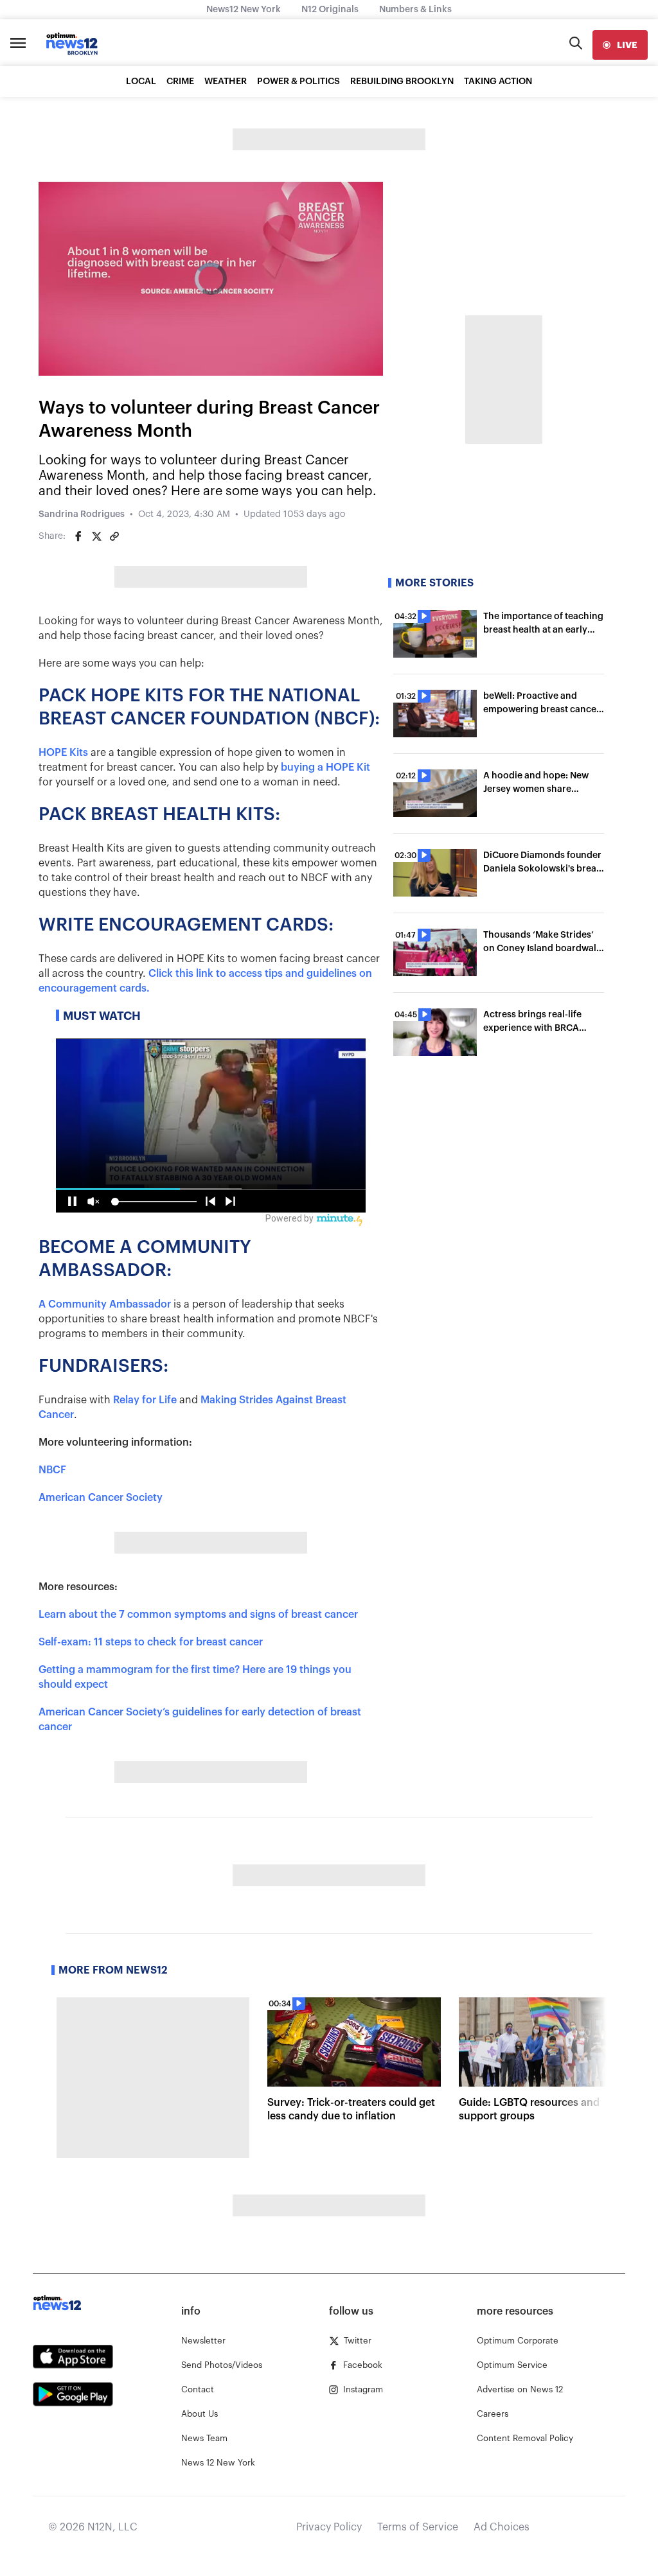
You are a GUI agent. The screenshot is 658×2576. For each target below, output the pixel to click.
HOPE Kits (63, 753)
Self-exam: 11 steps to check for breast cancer (151, 1642)
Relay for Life (145, 1400)
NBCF (52, 1470)
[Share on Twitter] (96, 536)
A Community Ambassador (105, 1304)
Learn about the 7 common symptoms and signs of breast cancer (198, 1615)
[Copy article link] (114, 536)
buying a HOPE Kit (325, 767)
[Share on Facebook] (78, 536)
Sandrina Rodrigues (82, 514)
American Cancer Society (101, 1498)
